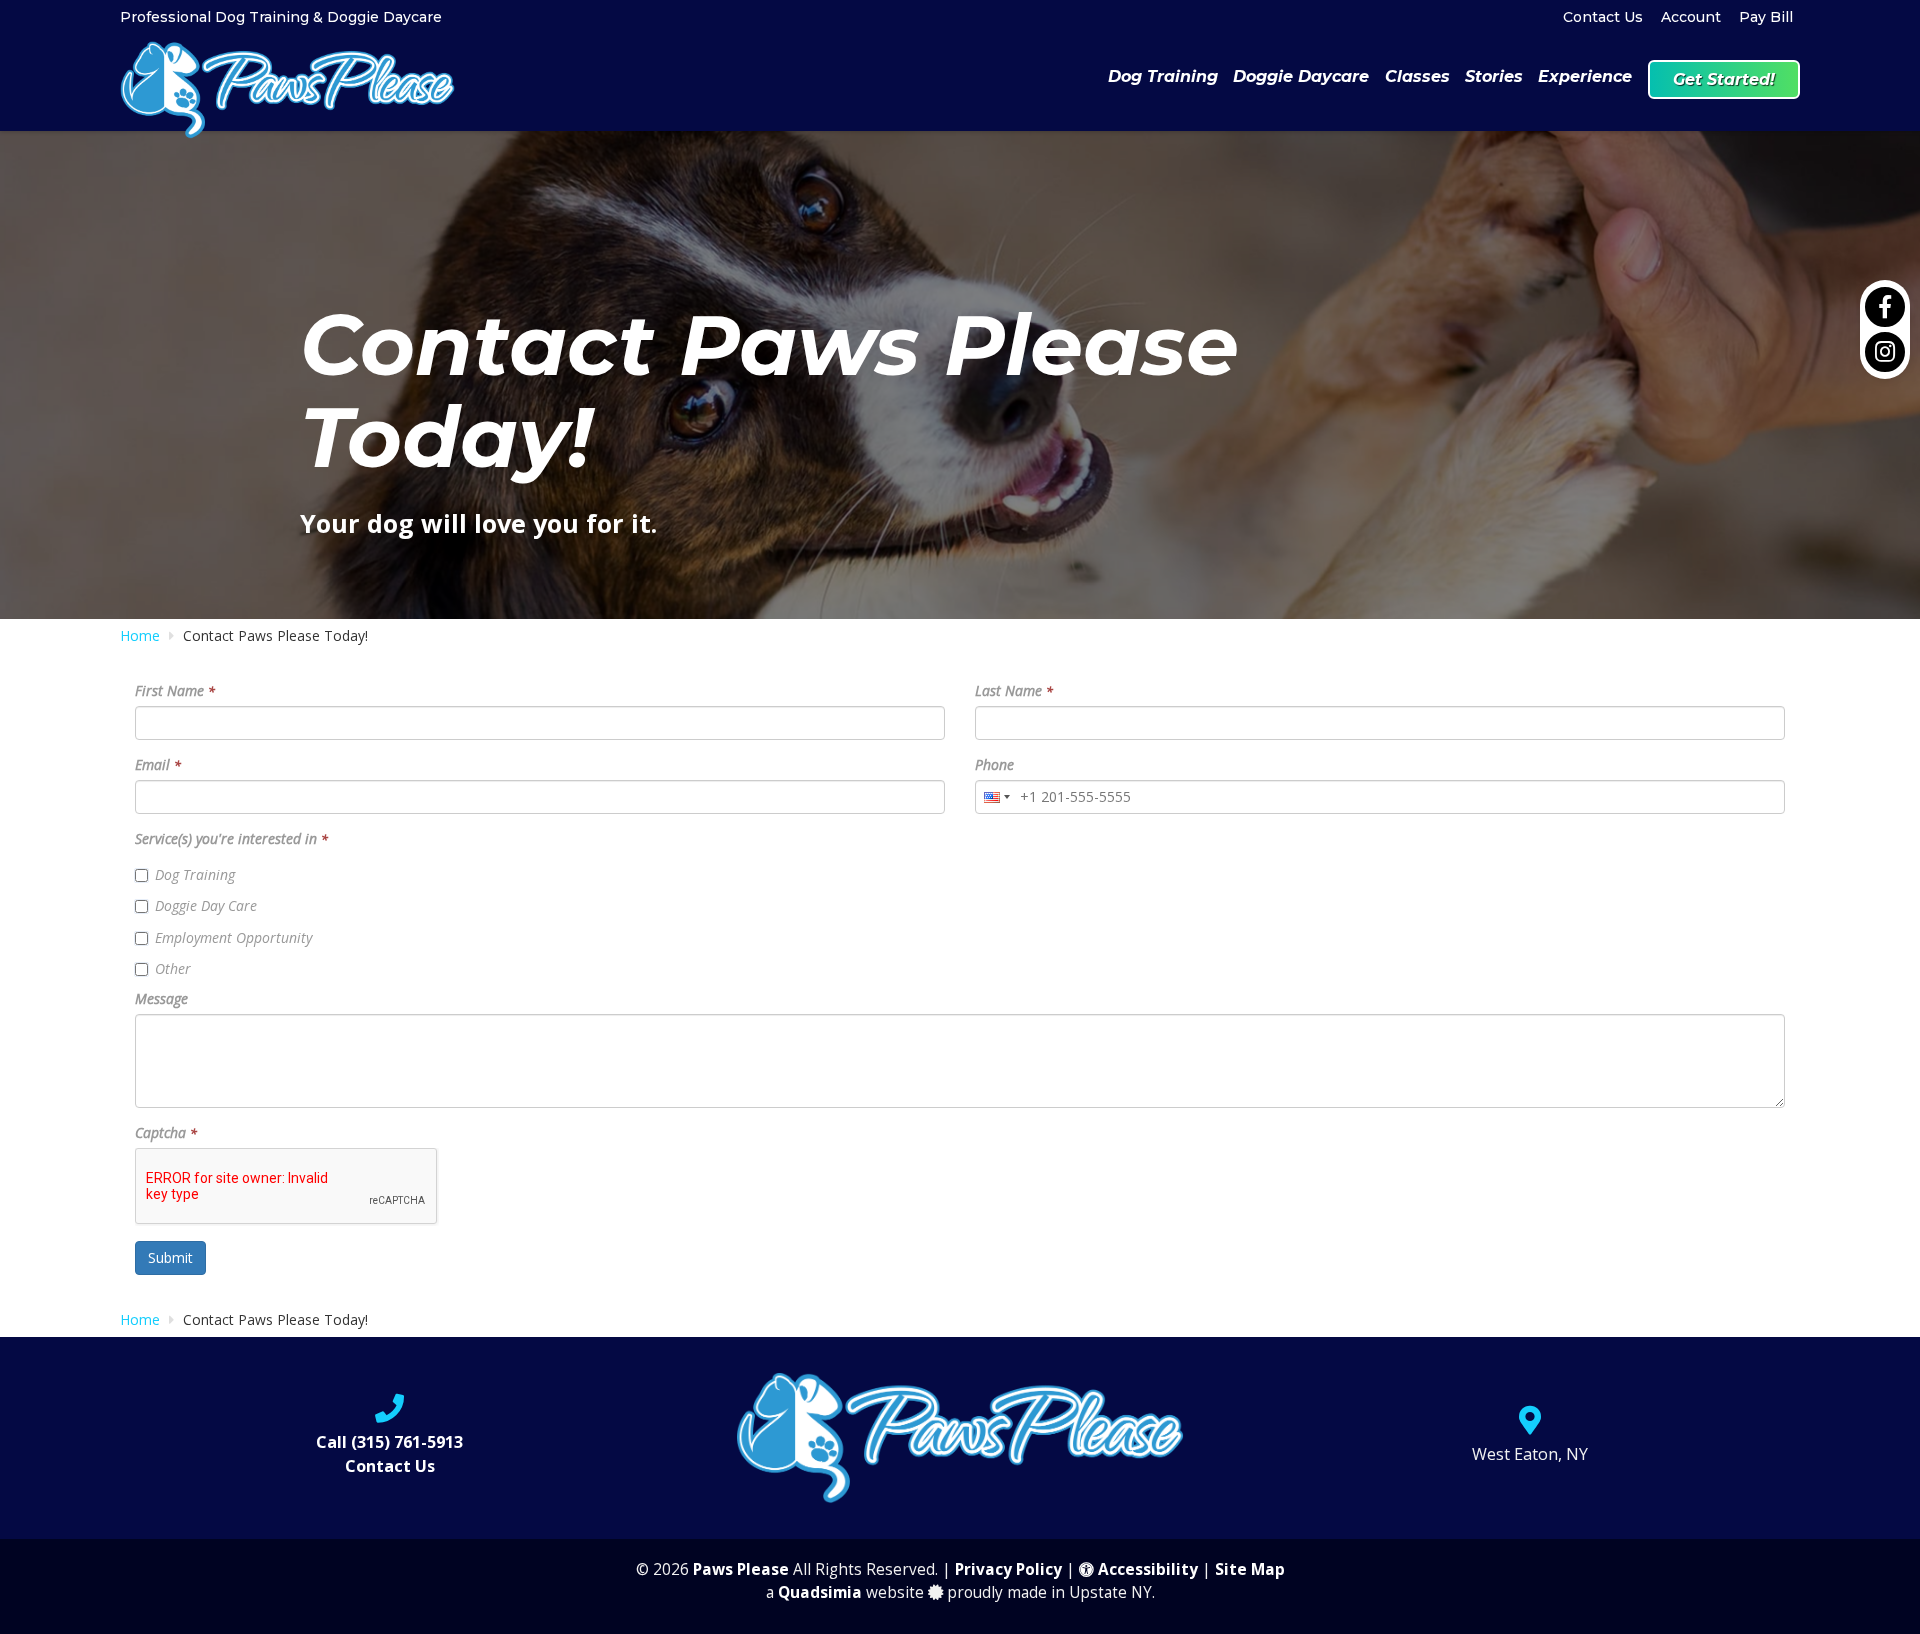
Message (161, 998)
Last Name (1014, 690)
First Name (175, 690)
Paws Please (741, 1569)
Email (158, 764)
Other (173, 968)
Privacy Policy (1008, 1569)
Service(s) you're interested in (231, 838)
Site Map (1250, 1569)
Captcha (166, 1132)
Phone (994, 764)
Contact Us (1603, 17)
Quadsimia (820, 1592)
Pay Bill (1766, 17)
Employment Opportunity (233, 937)
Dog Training (195, 874)
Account (1691, 17)
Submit (170, 1257)
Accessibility (1146, 1569)
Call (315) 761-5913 (389, 1442)
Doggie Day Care (206, 905)
